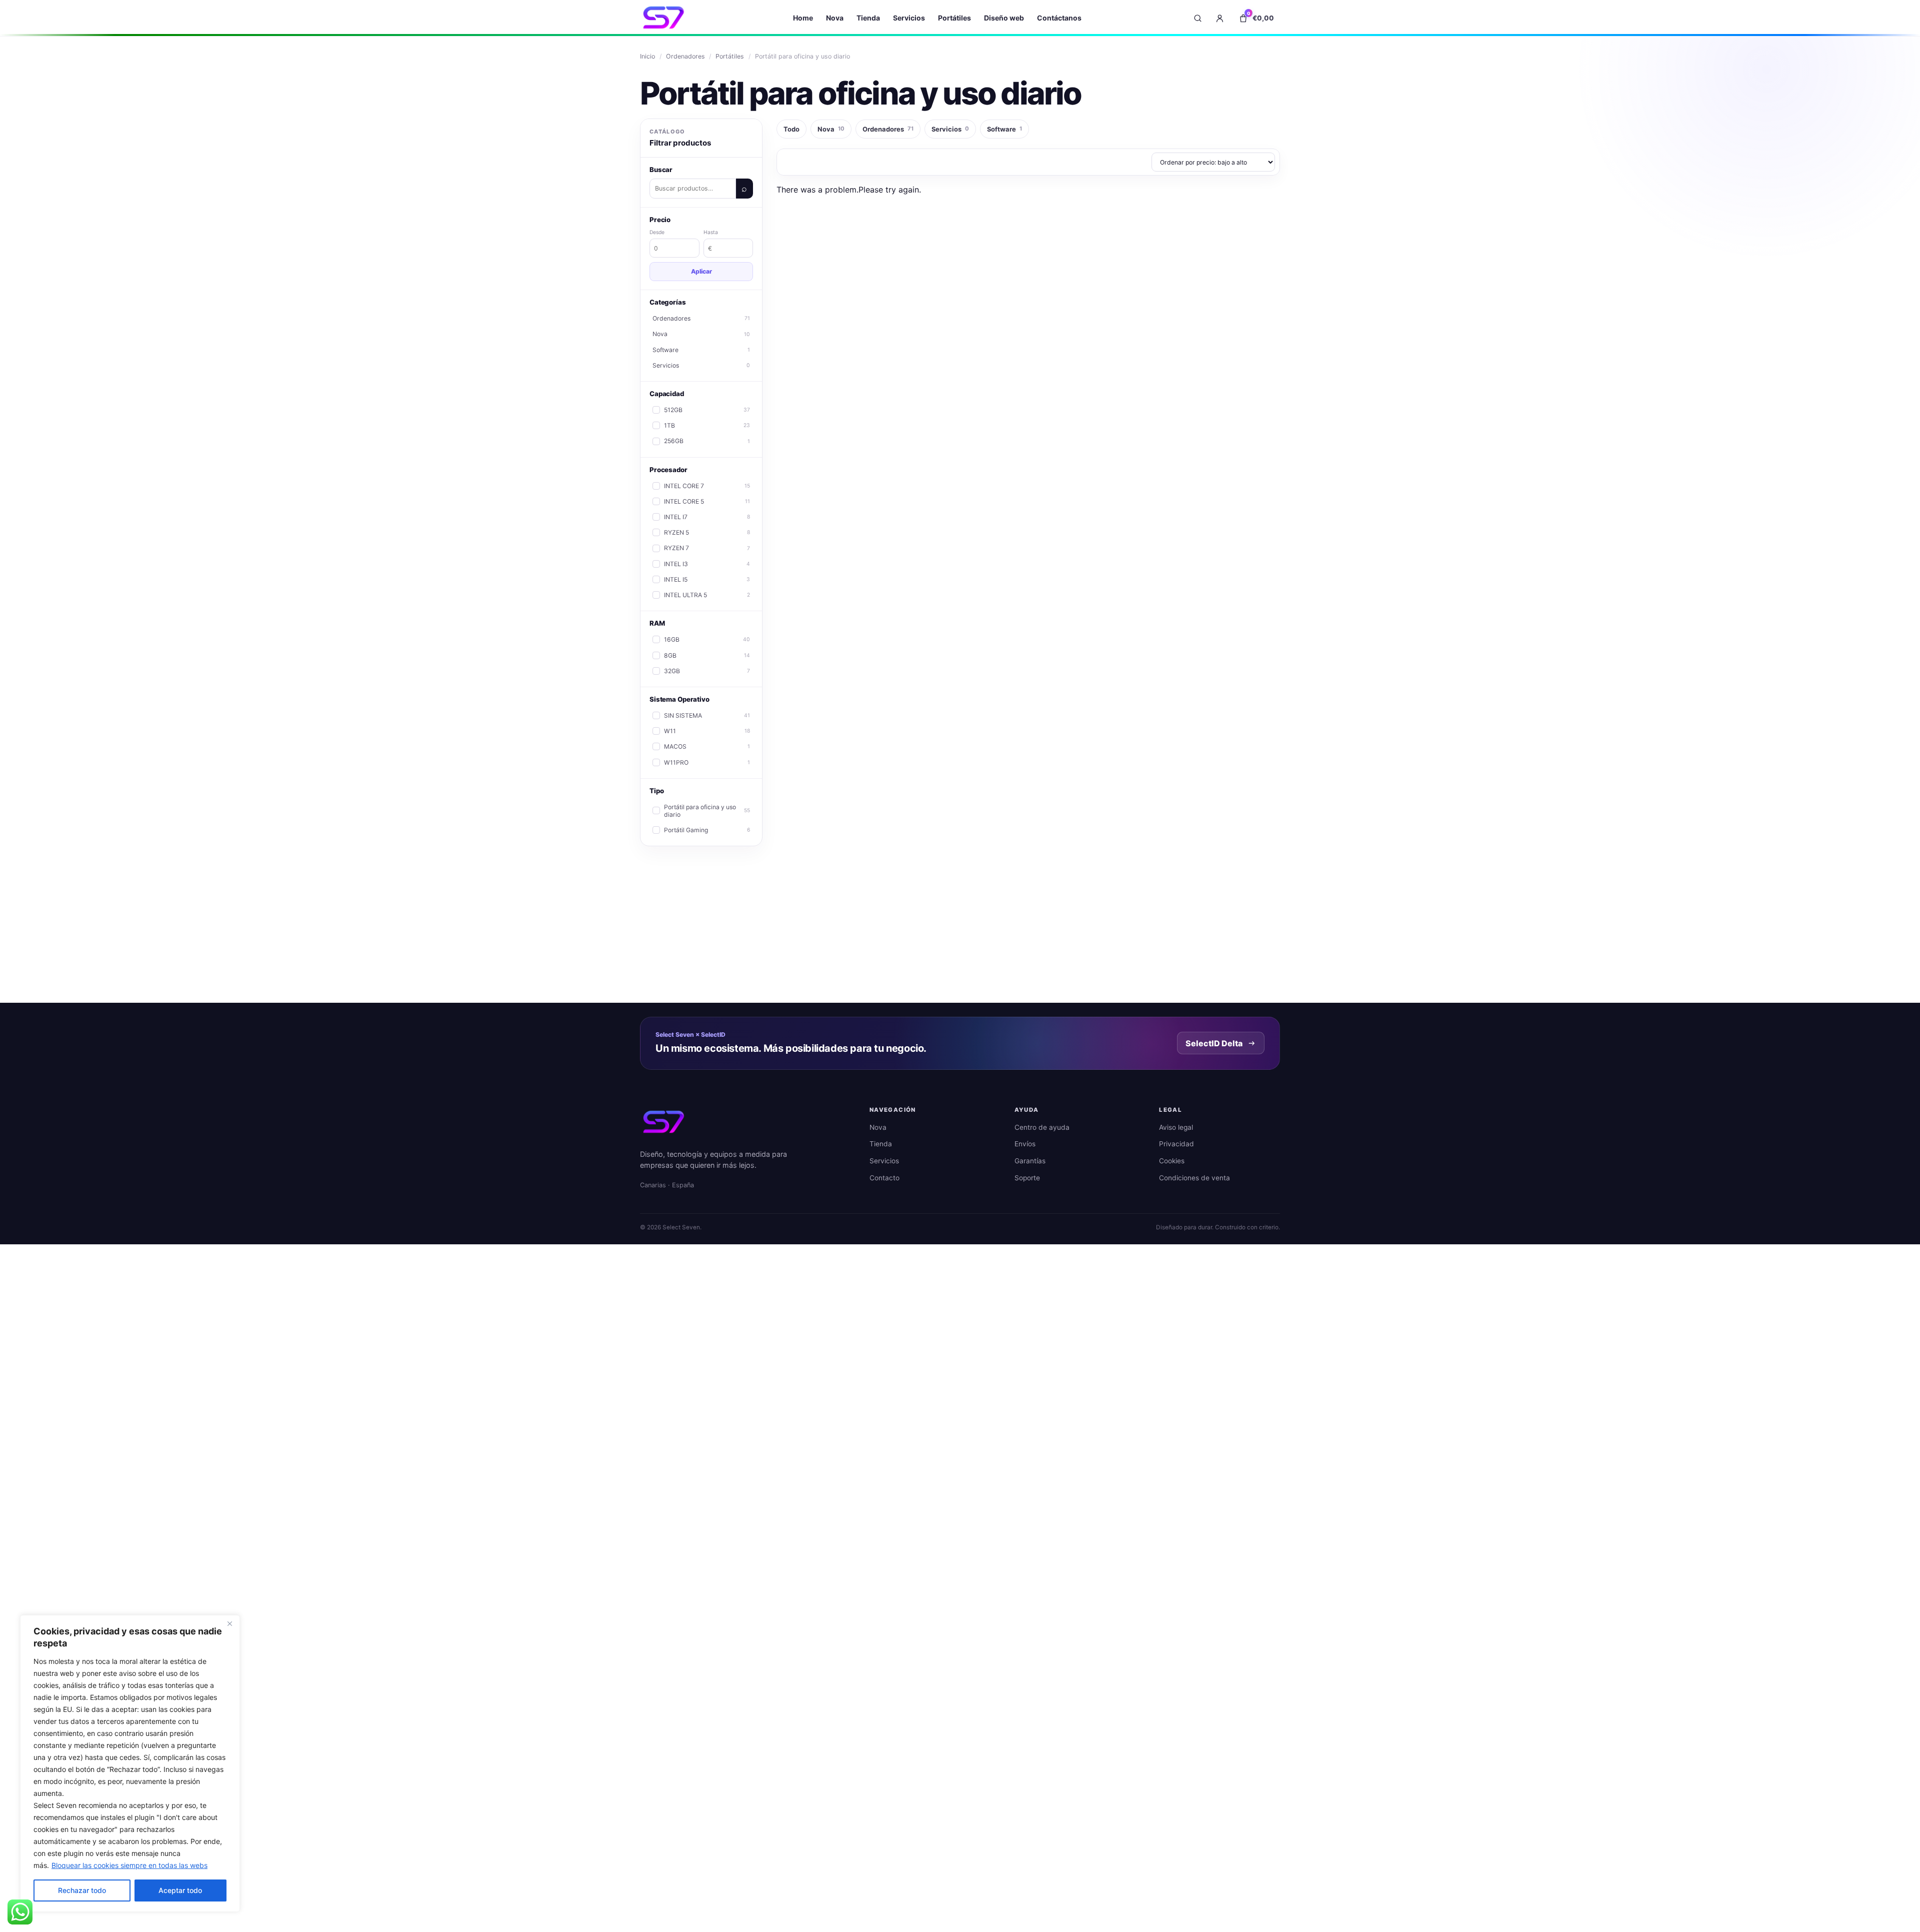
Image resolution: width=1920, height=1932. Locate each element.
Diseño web (1004, 18)
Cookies (1172, 1161)
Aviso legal (1176, 1127)
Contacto (884, 1178)
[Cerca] (229, 1623)
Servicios (909, 18)
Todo (791, 129)
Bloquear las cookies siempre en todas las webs (129, 1865)
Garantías (1030, 1161)
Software (1004, 129)
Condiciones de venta (1194, 1178)
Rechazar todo (82, 1890)
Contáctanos (1059, 18)
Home (803, 18)
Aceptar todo (180, 1890)
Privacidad (1176, 1144)
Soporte (1027, 1178)
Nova (835, 18)
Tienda (868, 18)
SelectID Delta (1214, 1043)
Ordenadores (685, 56)
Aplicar (701, 271)
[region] (130, 1763)
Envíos (1025, 1144)
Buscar (744, 189)
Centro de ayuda (1042, 1127)
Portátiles (954, 18)
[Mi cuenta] (1219, 18)
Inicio (647, 56)
